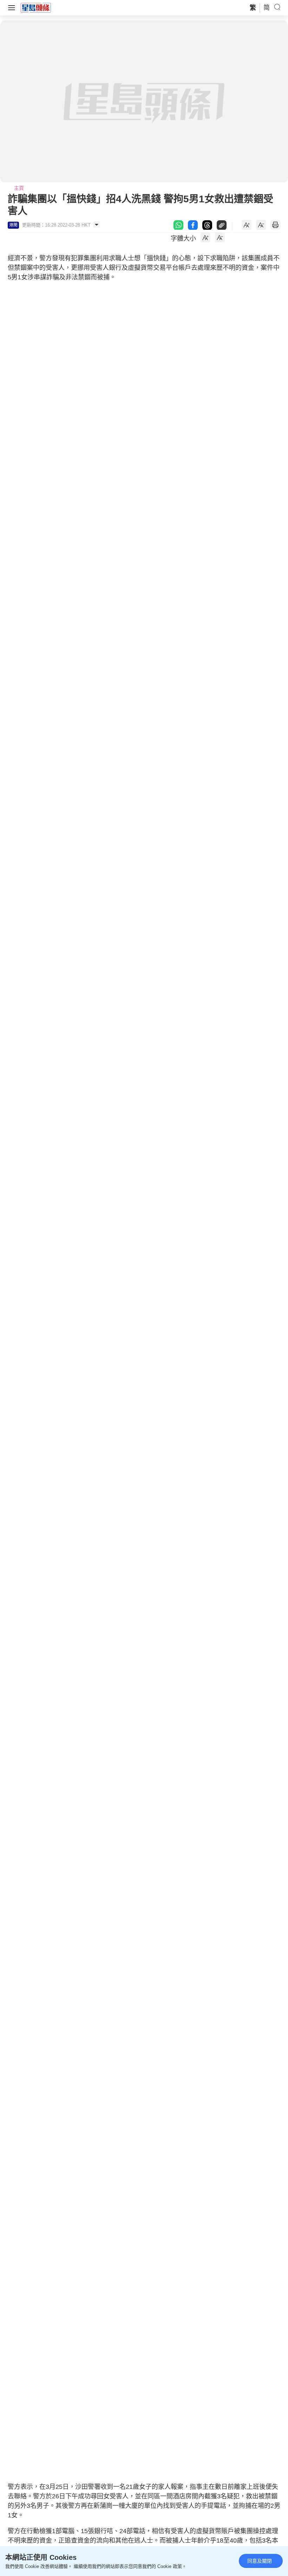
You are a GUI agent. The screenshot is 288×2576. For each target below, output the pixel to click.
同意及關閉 (260, 2561)
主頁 (19, 188)
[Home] (36, 7)
